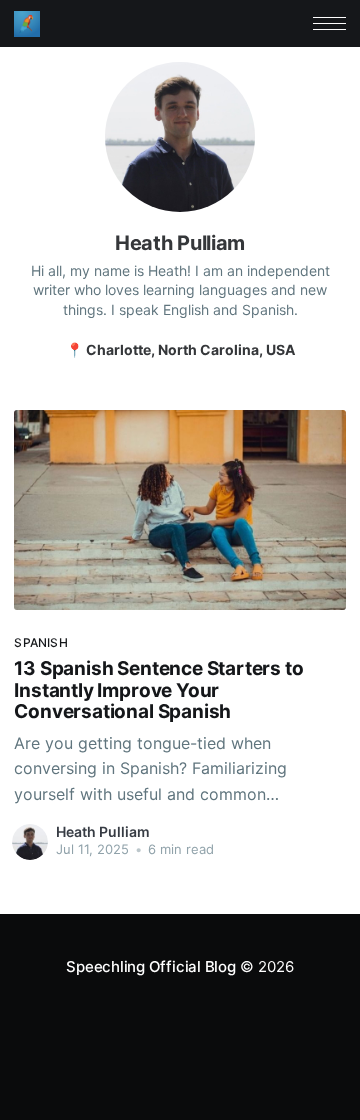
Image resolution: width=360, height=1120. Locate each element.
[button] (329, 23)
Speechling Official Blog (151, 966)
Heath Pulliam (103, 831)
